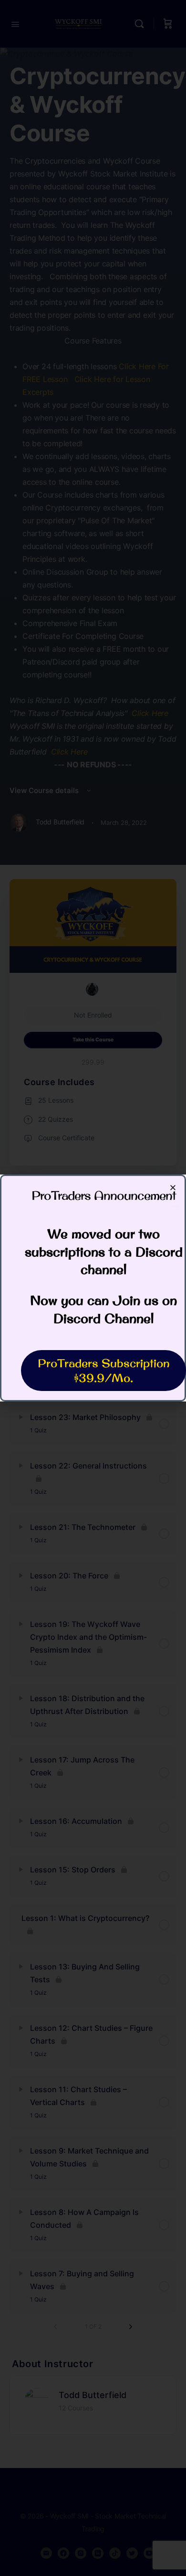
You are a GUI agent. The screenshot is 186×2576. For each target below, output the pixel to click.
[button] (173, 1188)
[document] (93, 1288)
